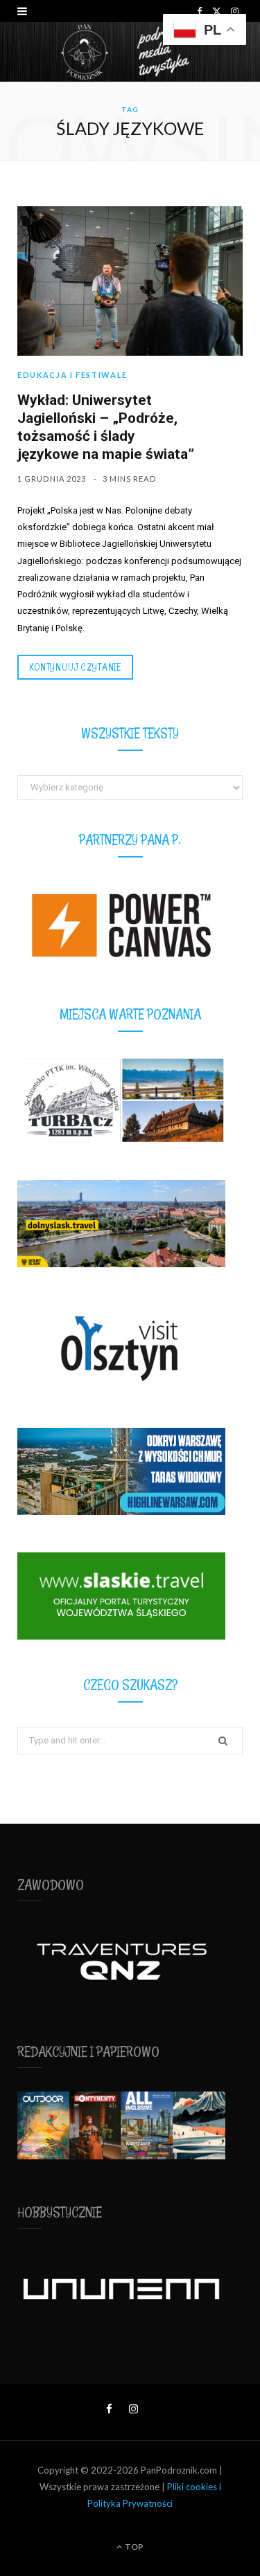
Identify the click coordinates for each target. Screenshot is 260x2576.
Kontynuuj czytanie (75, 667)
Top (133, 2547)
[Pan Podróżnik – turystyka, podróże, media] (130, 52)
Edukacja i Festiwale (72, 375)
